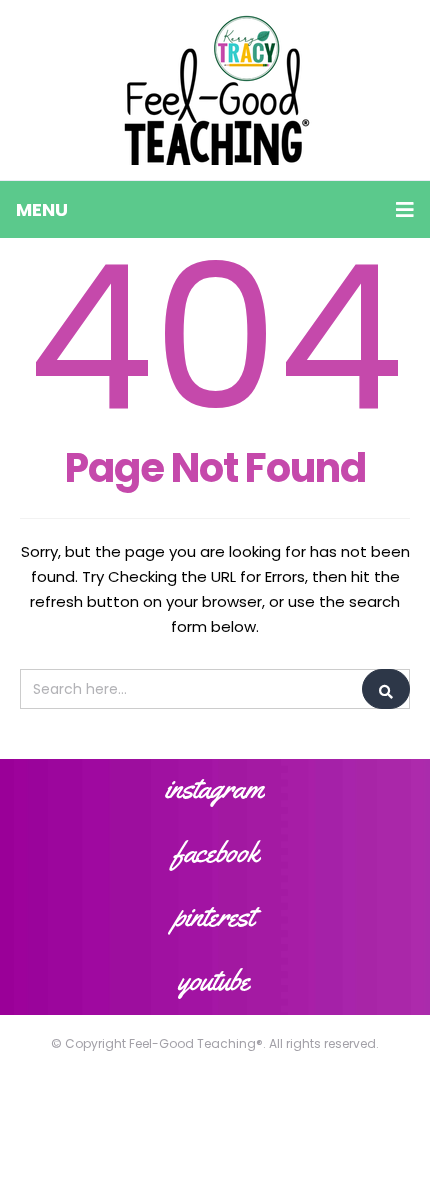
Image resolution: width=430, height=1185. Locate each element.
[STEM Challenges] (215, 90)
